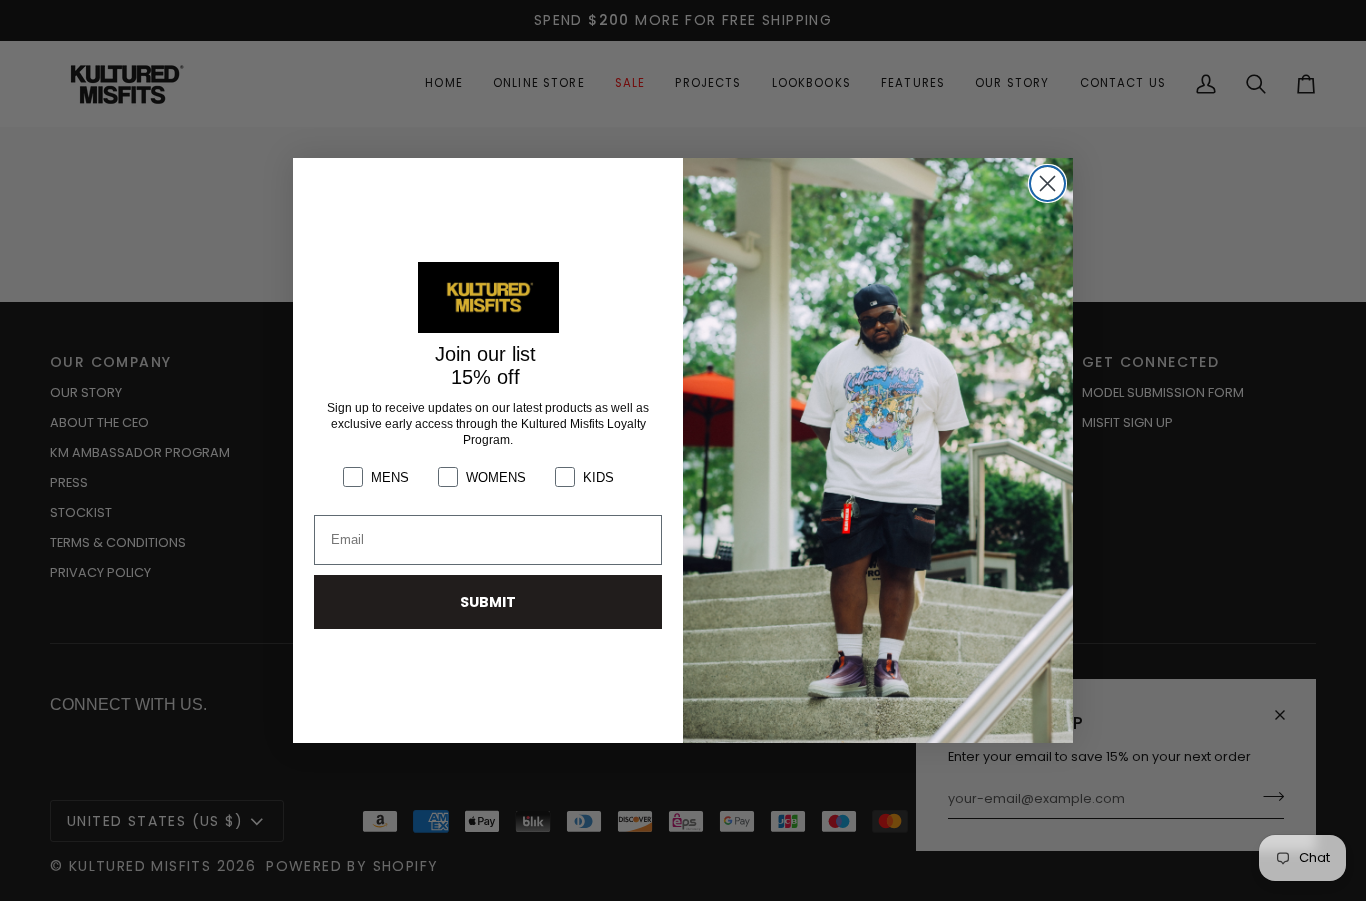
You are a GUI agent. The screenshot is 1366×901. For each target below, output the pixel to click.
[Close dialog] (1047, 183)
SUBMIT (488, 602)
